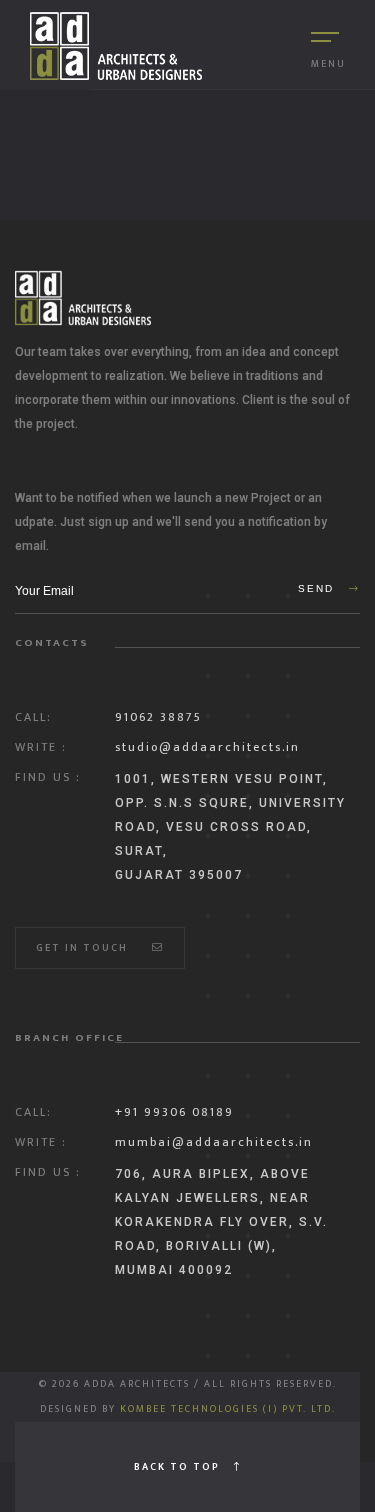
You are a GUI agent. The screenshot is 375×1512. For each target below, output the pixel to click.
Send (318, 588)
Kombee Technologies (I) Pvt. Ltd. (228, 1409)
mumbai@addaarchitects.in (214, 1142)
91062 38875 (158, 717)
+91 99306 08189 (174, 1112)
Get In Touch (84, 948)
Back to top (179, 1467)
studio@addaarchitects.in (207, 747)
